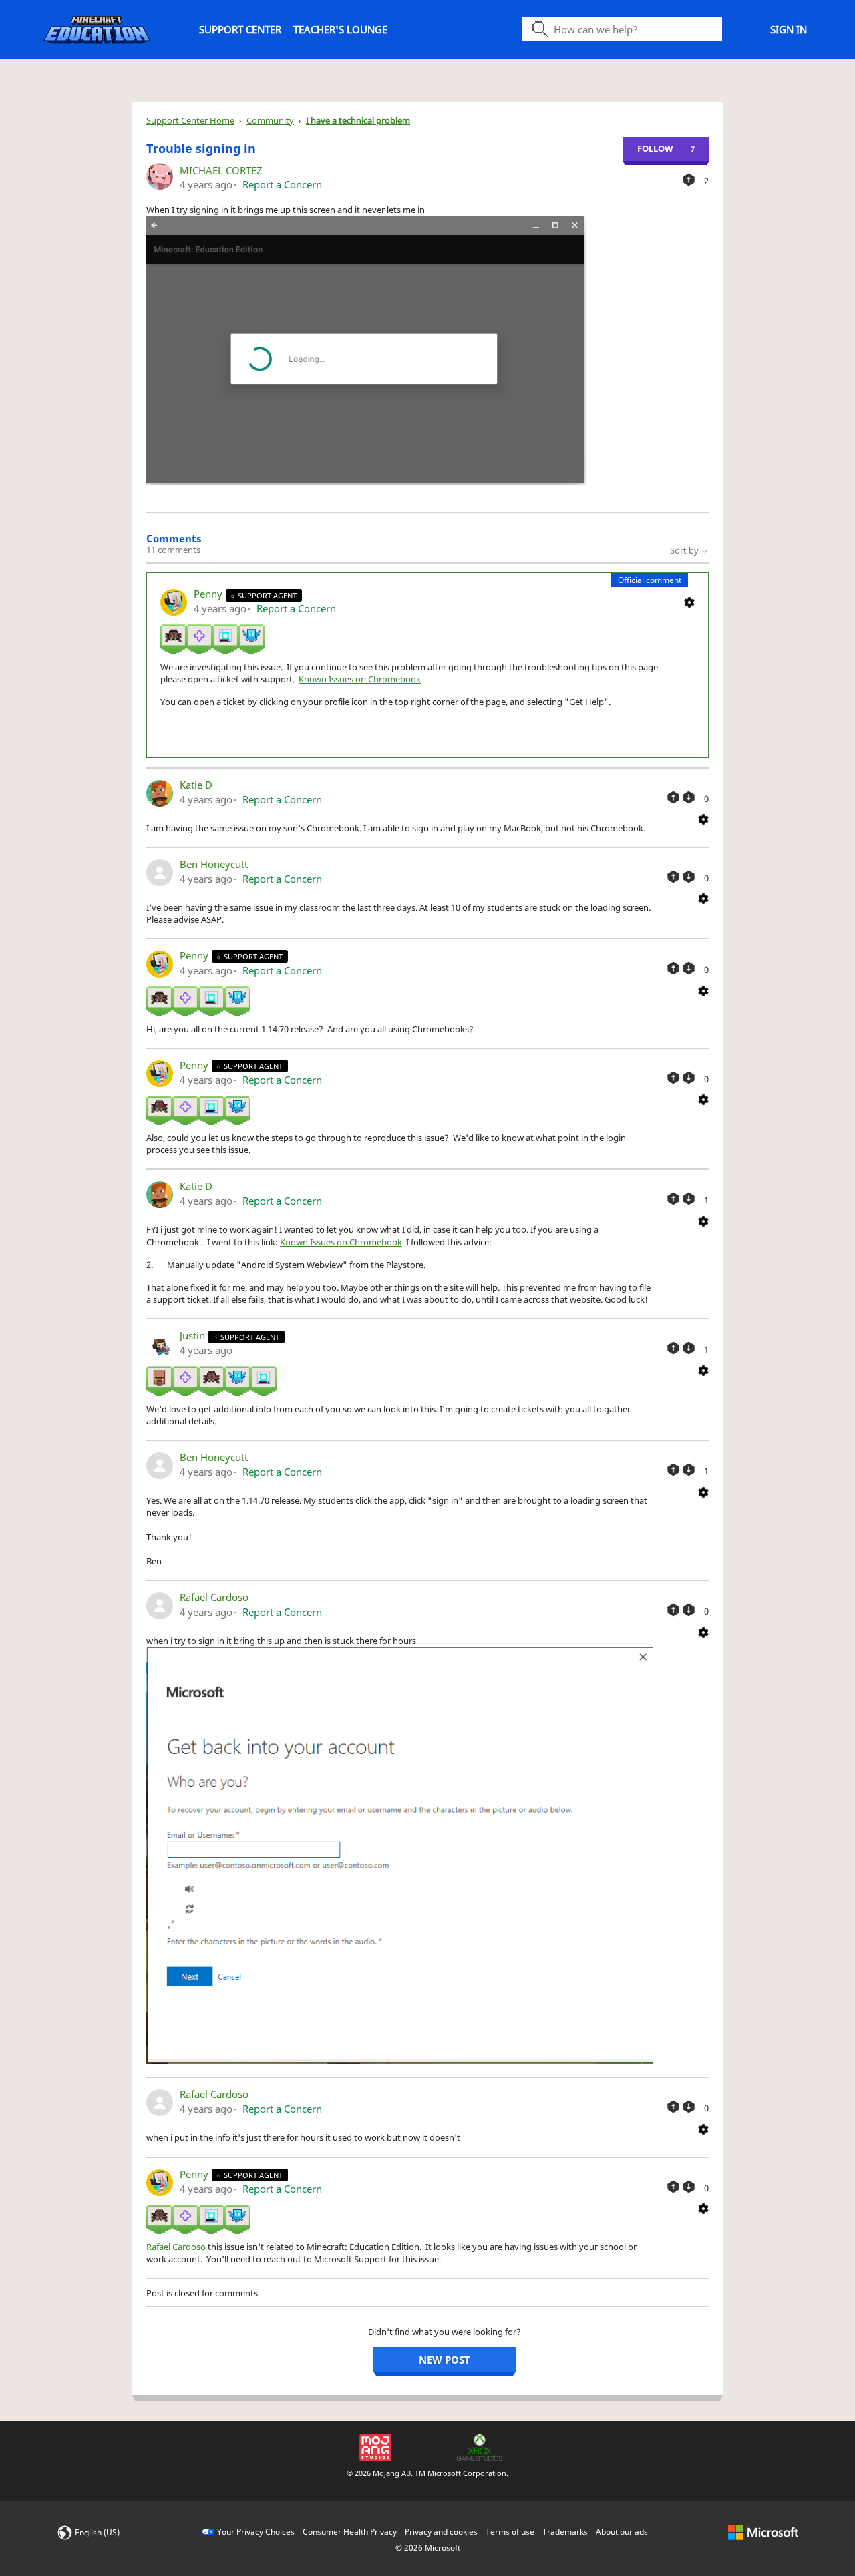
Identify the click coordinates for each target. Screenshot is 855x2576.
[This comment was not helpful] (689, 797)
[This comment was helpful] (673, 797)
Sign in (789, 29)
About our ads (622, 2532)
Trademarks (565, 2532)
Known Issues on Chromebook (360, 679)
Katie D (196, 785)
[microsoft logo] (763, 2532)
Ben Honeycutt (214, 864)
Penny (209, 594)
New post (445, 2360)
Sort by (685, 550)
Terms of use (510, 2532)
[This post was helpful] (689, 180)
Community (270, 120)
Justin (194, 1335)
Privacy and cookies (441, 2532)
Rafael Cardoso (214, 1597)
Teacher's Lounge (340, 29)
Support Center (240, 29)
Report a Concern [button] (282, 184)
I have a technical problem (358, 120)
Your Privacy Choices (256, 2532)
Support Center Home (190, 120)
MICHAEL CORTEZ (221, 170)
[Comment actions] (689, 601)
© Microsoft (428, 2548)
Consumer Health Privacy (350, 2532)
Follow (655, 148)
